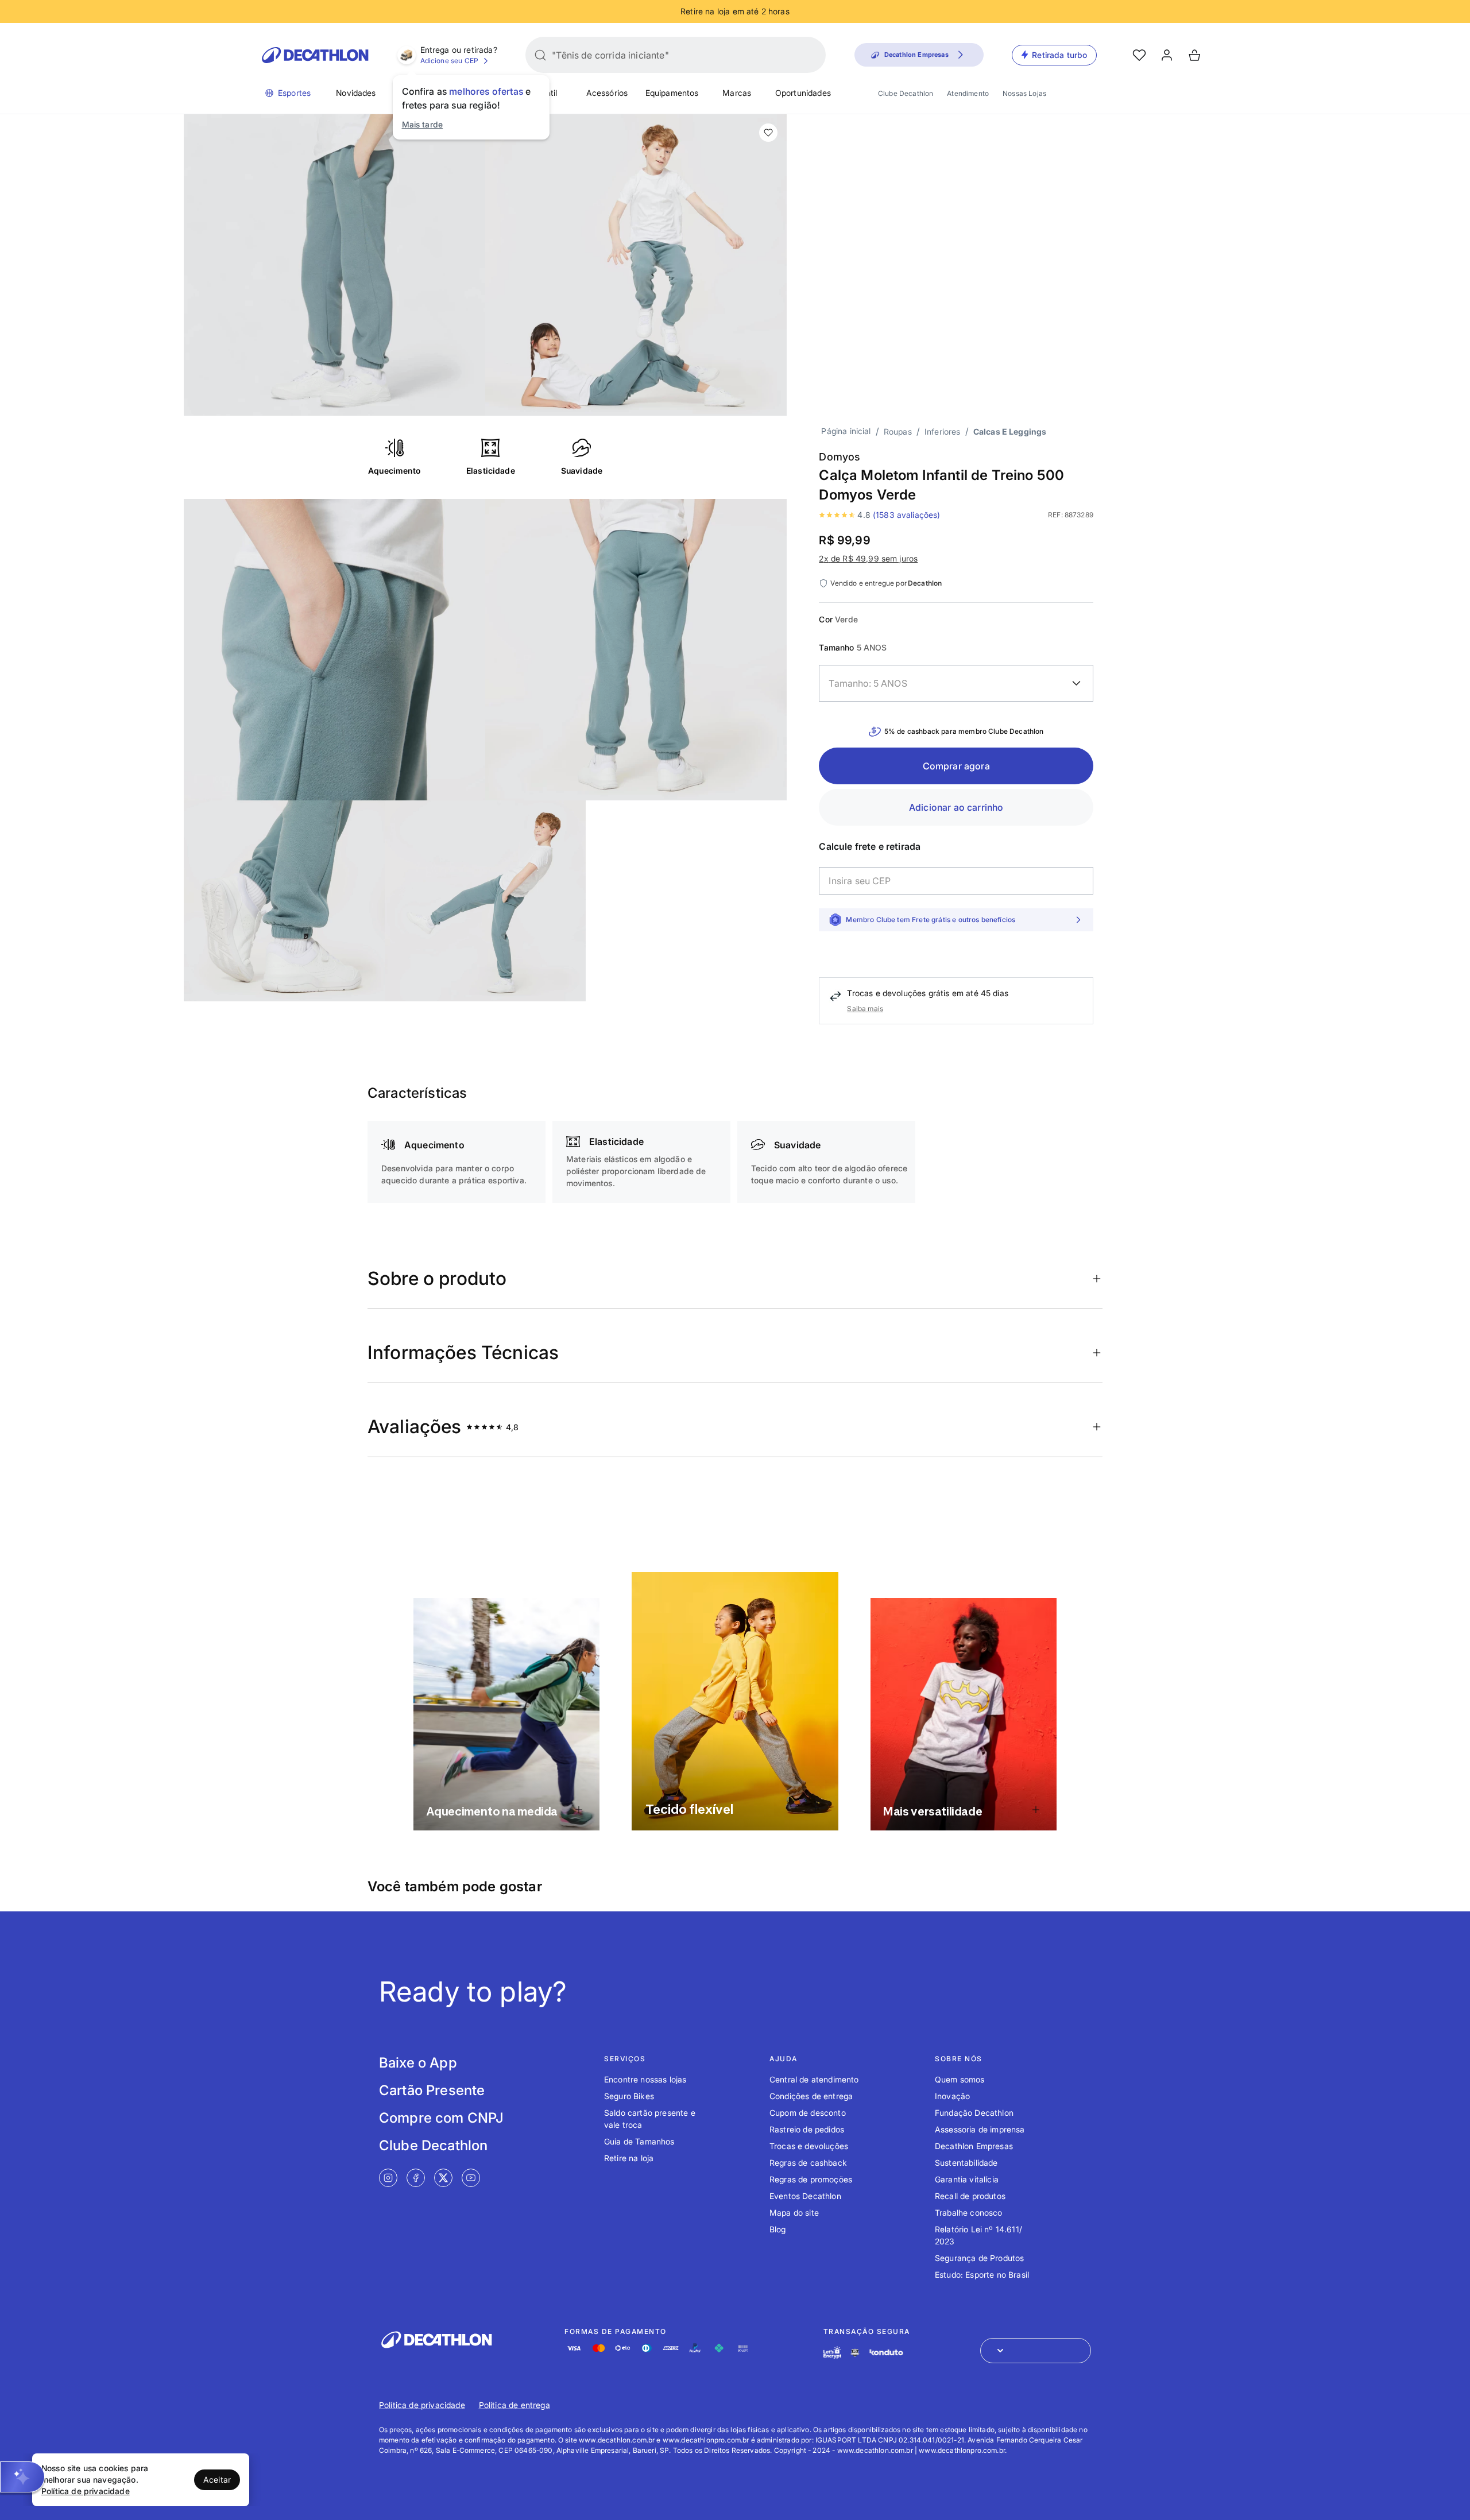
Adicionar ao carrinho (956, 807)
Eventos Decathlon (805, 2196)
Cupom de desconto (808, 2113)
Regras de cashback (808, 2163)
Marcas (737, 93)
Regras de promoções (811, 2179)
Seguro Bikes (629, 2096)
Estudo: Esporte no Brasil (982, 2275)
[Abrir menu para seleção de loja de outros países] (1036, 2351)
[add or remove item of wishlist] (768, 133)
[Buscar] (540, 55)
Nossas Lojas (1024, 93)
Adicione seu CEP (450, 61)
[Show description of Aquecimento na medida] (579, 1810)
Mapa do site (794, 2213)
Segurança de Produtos (979, 2258)
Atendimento (968, 93)
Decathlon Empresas (974, 2146)
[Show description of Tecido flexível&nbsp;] (815, 1807)
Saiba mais (865, 1009)
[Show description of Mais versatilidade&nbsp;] (1036, 1810)
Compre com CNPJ (441, 2118)
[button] (22, 2477)
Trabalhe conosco (969, 2213)
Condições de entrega (811, 2096)
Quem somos (960, 2079)
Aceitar (217, 2480)
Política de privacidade (422, 2405)
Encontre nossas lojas (645, 2079)
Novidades (356, 93)
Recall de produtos (970, 2196)
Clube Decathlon (906, 93)
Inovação (952, 2096)
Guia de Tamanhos (639, 2141)
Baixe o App (418, 2063)
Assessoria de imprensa (980, 2129)
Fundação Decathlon (974, 2113)
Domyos (840, 457)
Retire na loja (629, 2158)
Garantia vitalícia (967, 2179)
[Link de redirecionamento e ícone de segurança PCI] (855, 2353)
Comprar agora (956, 766)
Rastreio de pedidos (807, 2129)
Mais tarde (423, 124)
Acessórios (607, 93)
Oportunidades (803, 93)
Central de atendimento (814, 2079)
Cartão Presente (432, 2090)
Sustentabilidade (966, 2163)
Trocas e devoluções (809, 2146)
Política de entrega (514, 2405)
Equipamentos (672, 93)
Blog (778, 2229)
